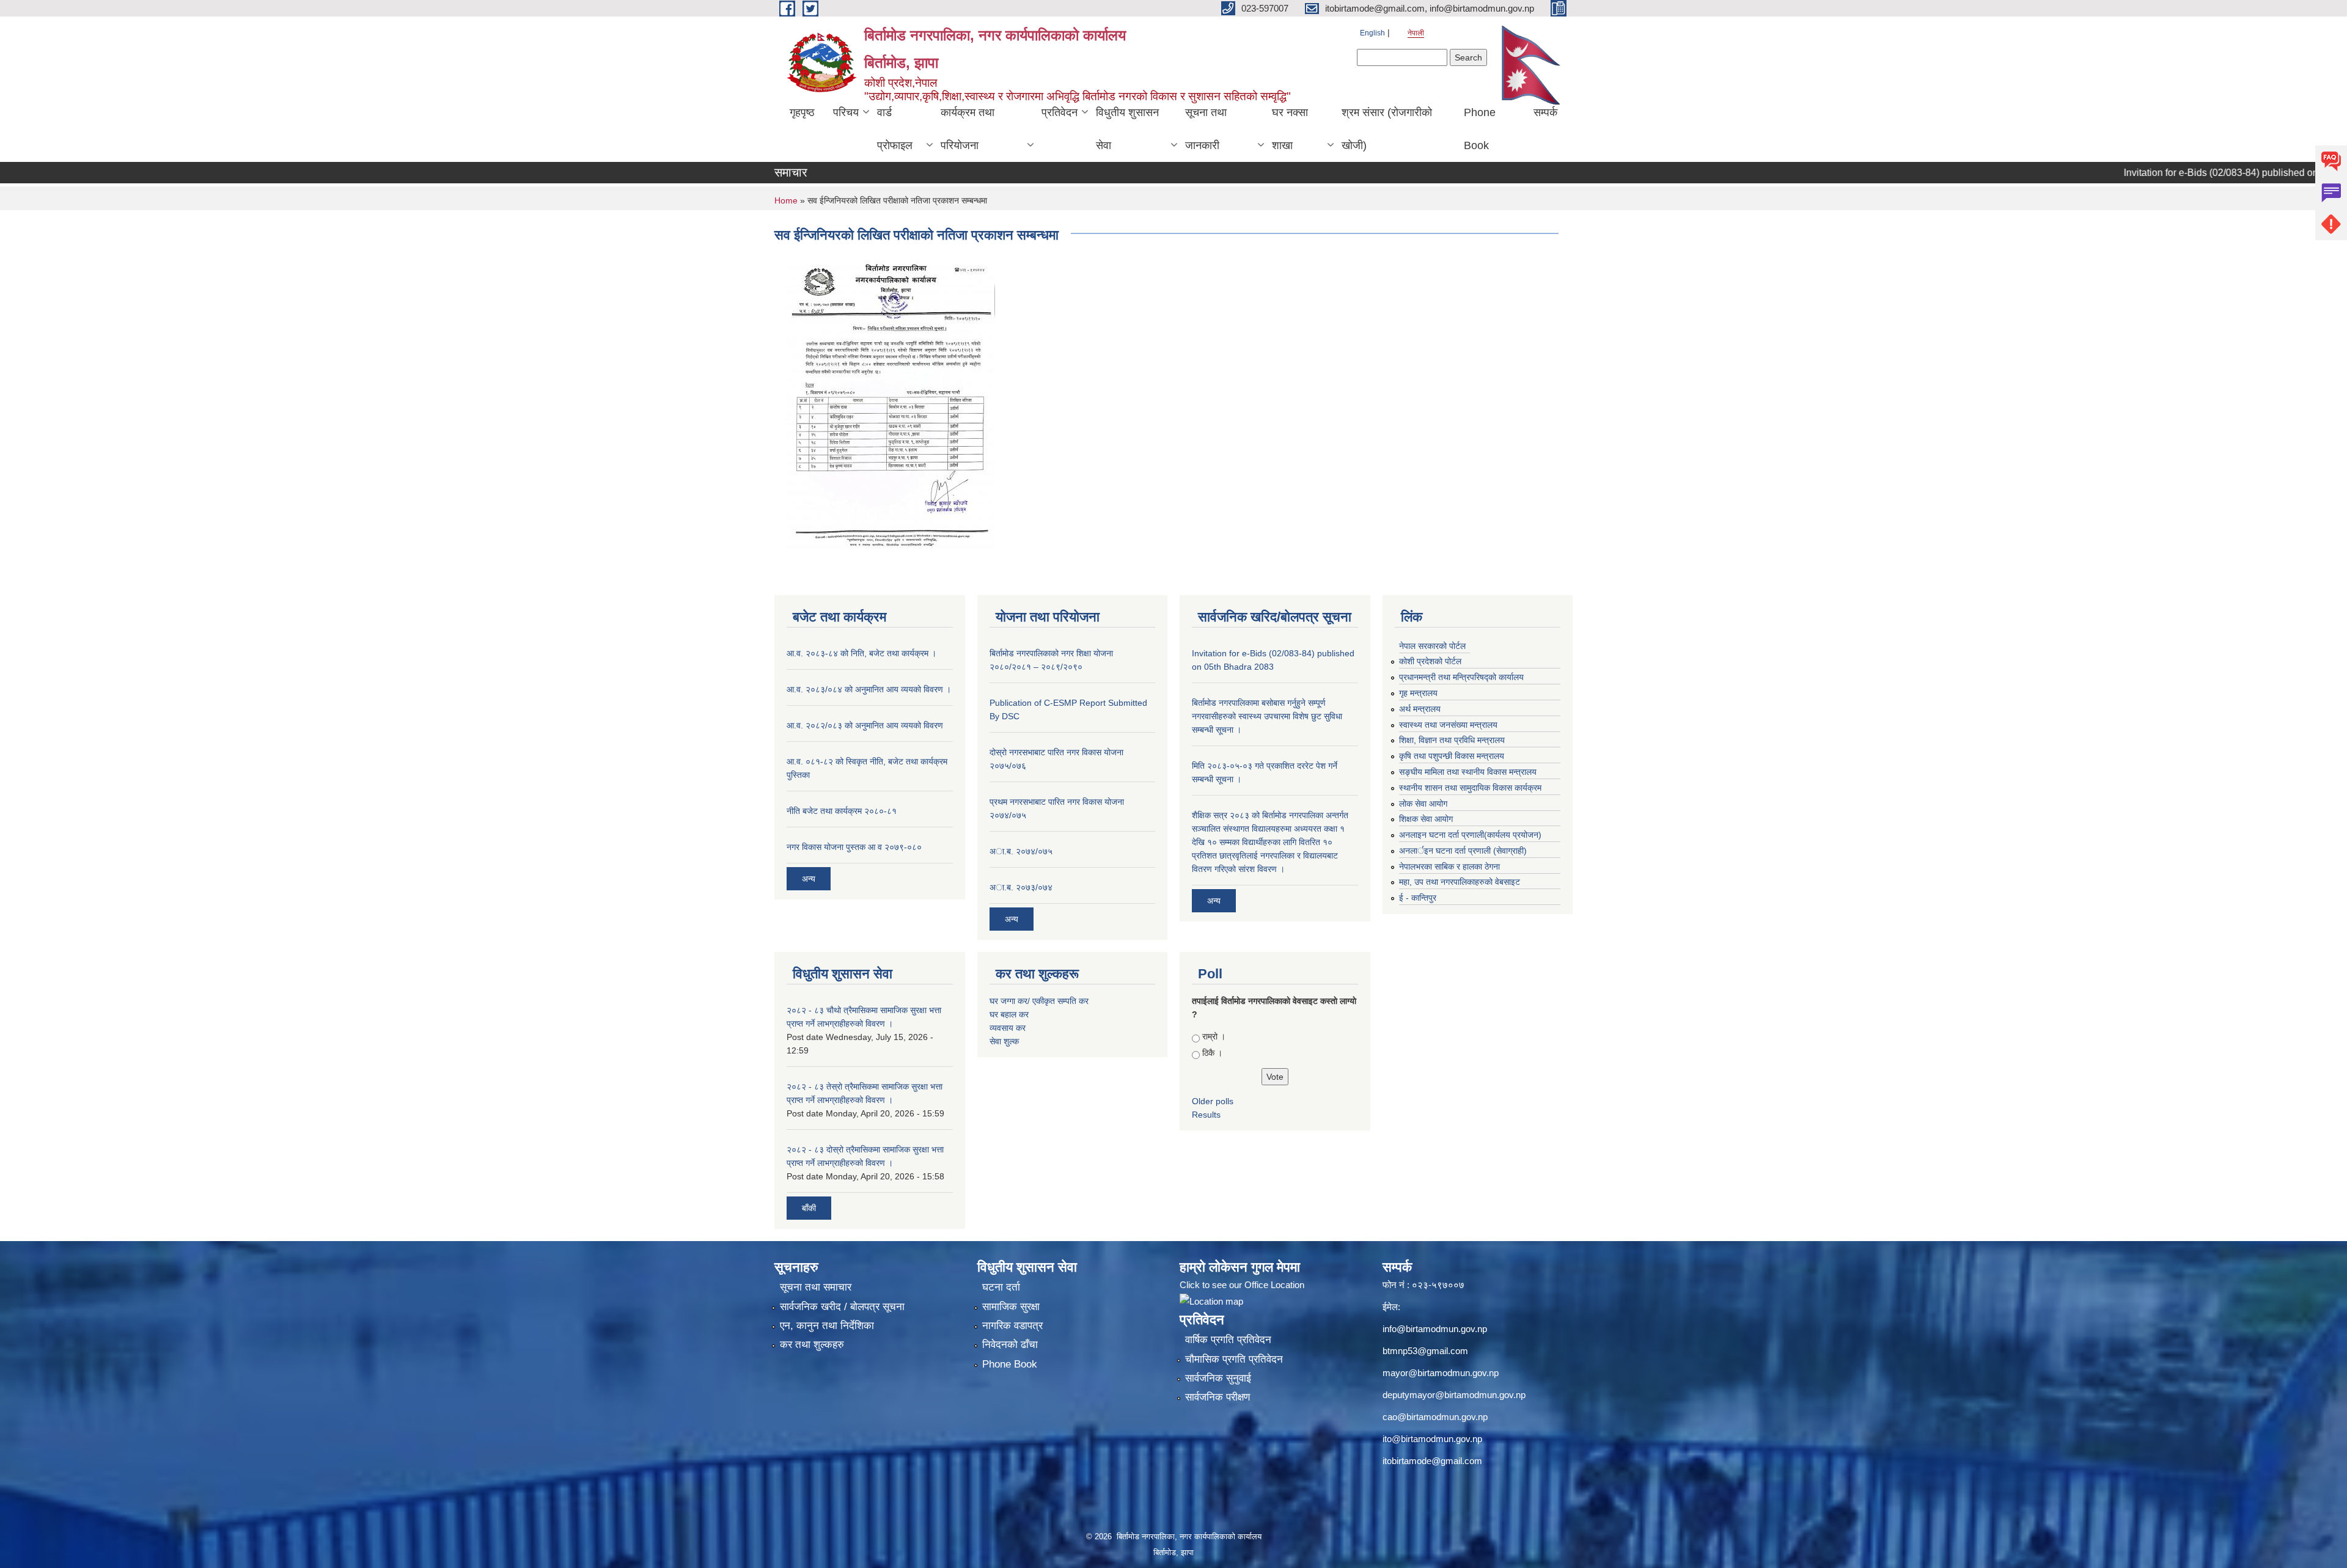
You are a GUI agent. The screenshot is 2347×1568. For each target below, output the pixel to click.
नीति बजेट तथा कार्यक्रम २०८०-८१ (842, 811)
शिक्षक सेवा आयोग (1426, 819)
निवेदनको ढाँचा (1010, 1345)
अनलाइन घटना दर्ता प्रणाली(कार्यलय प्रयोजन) (1470, 835)
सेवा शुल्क (1004, 1041)
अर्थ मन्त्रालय (1420, 709)
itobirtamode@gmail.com (1432, 1461)
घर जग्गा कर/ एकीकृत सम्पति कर (1039, 1001)
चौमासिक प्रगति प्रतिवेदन (1234, 1359)
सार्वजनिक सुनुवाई (1218, 1378)
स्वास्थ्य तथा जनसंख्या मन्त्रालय (1448, 725)
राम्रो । (1214, 1036)
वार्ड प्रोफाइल (895, 129)
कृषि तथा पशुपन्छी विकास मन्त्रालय (1452, 756)
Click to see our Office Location (1242, 1285)
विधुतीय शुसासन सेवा (1127, 129)
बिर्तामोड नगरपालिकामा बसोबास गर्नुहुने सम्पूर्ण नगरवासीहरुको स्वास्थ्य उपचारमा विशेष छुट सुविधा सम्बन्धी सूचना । (1267, 716)
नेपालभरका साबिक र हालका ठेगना (1449, 866)
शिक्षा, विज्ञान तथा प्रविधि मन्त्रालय (1452, 740)
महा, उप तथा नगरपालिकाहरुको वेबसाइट (1460, 882)
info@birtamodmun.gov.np (1435, 1329)
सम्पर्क (1545, 112)
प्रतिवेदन (1060, 112)
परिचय (846, 112)
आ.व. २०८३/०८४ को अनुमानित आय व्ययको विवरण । (869, 689)
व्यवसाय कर (1008, 1028)
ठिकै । (1212, 1053)
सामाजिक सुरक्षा (1011, 1307)
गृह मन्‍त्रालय (1418, 693)
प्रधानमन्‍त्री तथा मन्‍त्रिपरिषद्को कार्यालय (1461, 677)
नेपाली (1416, 33)
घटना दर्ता (1001, 1287)
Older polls (1213, 1101)
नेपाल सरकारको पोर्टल (1432, 646)
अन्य (809, 879)
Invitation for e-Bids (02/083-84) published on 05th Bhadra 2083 (2202, 173)
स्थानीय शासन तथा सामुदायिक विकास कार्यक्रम (1470, 788)
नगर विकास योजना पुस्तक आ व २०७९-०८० (854, 847)
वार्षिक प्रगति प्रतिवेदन (1228, 1340)
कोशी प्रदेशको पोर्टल (1430, 661)
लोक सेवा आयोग (1423, 804)
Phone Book (1480, 129)
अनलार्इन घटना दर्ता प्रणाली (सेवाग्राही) (1463, 851)
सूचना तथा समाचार (816, 1287)
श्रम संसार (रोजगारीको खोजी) (1387, 129)
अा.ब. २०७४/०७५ (1021, 851)
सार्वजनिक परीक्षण (1218, 1397)
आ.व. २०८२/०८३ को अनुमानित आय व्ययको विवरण (865, 725)
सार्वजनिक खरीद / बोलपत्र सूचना (842, 1307)
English (1372, 33)
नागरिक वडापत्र (1012, 1326)
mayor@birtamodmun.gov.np (1441, 1373)
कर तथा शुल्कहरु (812, 1345)
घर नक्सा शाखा (1290, 129)
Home (786, 200)
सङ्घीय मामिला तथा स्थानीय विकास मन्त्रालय (1468, 772)
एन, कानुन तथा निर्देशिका (827, 1326)
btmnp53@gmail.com (1425, 1351)
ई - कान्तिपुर (1418, 898)
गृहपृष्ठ (802, 112)
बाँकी (809, 1208)
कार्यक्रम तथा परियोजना (968, 129)
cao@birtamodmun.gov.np (1435, 1417)
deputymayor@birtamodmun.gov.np (1454, 1395)
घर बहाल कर (1009, 1014)
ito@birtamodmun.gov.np (1432, 1439)
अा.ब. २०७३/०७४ (1021, 887)
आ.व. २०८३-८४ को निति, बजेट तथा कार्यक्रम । (861, 653)
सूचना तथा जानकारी (1206, 129)
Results (1206, 1115)
